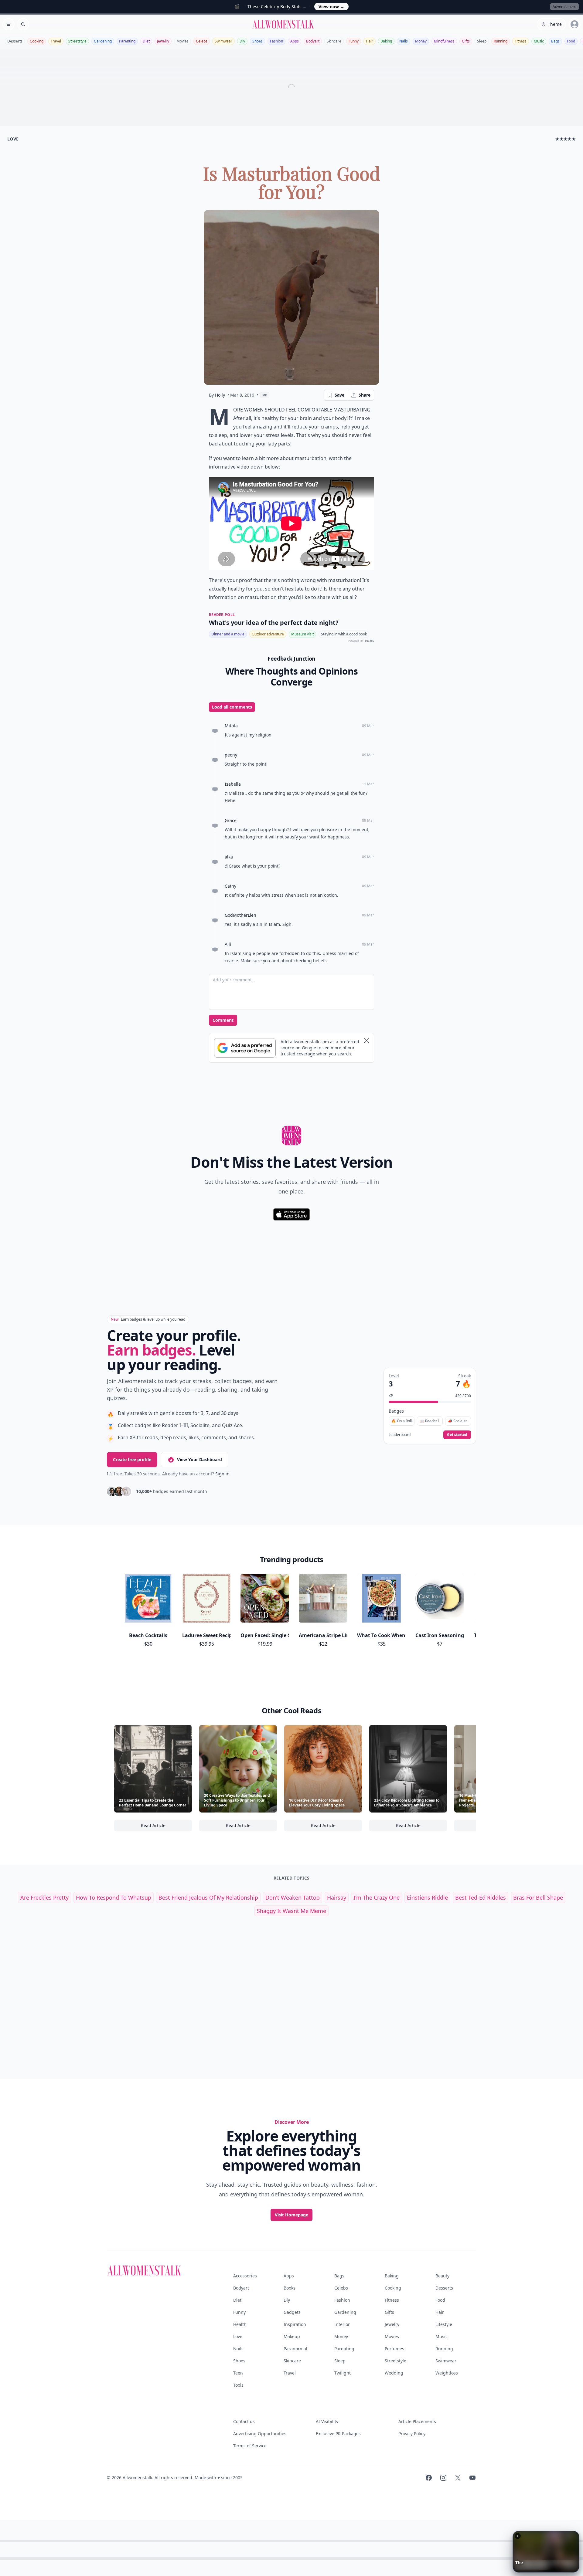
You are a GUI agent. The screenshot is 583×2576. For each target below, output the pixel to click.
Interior (342, 2324)
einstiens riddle (427, 1897)
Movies (182, 41)
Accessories (245, 2276)
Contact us (244, 2421)
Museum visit (302, 634)
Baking (386, 41)
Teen (238, 2373)
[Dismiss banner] (367, 1041)
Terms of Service (250, 2446)
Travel (56, 41)
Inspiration (295, 2324)
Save (339, 395)
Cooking (37, 41)
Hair (370, 41)
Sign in (222, 1474)
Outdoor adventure (268, 634)
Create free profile (132, 1459)
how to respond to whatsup (114, 1897)
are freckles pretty (44, 1897)
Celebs (202, 41)
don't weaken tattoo (293, 1897)
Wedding (394, 2373)
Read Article (166, 1827)
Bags (555, 41)
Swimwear (223, 41)
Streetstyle (77, 41)
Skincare (334, 41)
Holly (220, 395)
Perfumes (394, 2349)
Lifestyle (444, 2324)
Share (365, 395)
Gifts (466, 41)
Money (421, 41)
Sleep (482, 41)
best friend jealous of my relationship (208, 1897)
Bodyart (313, 41)
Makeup (292, 2336)
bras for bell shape (538, 1897)
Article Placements (417, 2421)
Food (571, 41)
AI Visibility (327, 2421)
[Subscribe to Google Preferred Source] (245, 1048)
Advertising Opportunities (260, 2434)
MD (265, 395)
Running (501, 41)
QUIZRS (370, 641)
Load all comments (232, 707)
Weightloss (447, 2373)
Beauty (442, 2276)
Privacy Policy (412, 2434)
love (13, 139)
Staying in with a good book (344, 634)
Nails (404, 41)
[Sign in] (574, 24)
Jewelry (163, 41)
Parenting (127, 41)
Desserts (15, 41)
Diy (242, 41)
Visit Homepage (291, 2215)
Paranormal (295, 2349)
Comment (223, 1020)
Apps (295, 41)
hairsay (337, 1897)
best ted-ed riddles (481, 1897)
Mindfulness (444, 41)
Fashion (276, 41)
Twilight (343, 2373)
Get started (457, 1435)
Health (240, 2324)
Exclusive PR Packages (338, 2434)
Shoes (257, 41)
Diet (146, 41)
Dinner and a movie (228, 634)
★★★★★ (566, 139)
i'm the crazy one (377, 1897)
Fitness (521, 41)
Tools (238, 2385)
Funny (354, 41)
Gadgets (292, 2312)
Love (238, 2336)
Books (290, 2288)
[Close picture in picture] (518, 2536)
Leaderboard (400, 1435)
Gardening (103, 41)
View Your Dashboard (199, 1459)
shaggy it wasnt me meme (291, 1911)
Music (539, 41)
